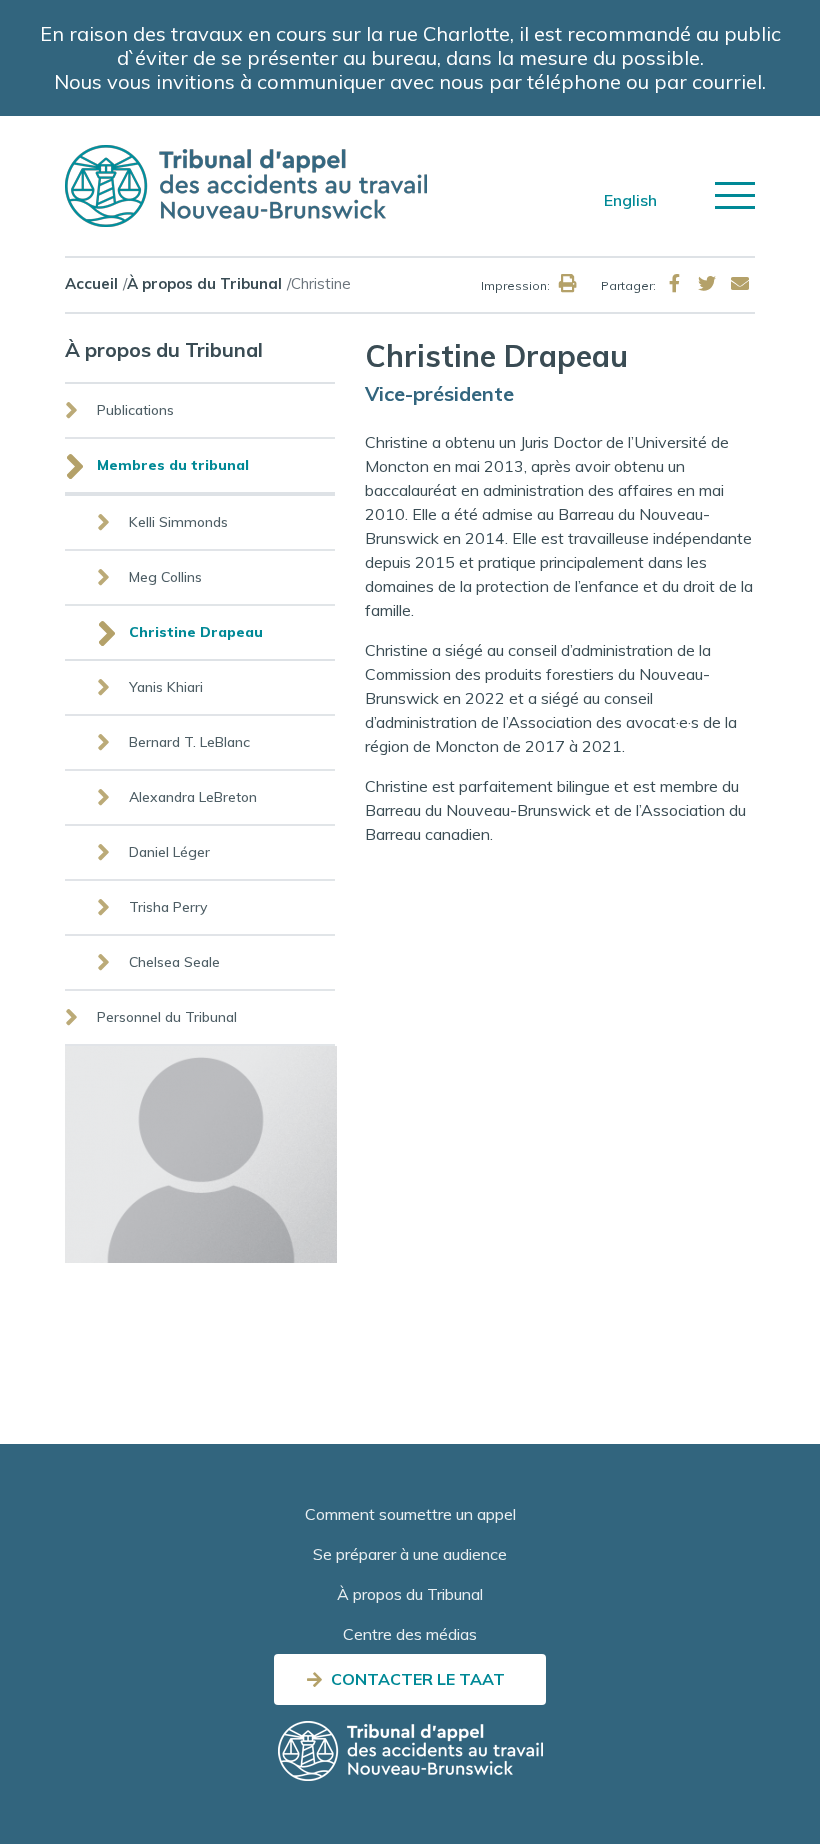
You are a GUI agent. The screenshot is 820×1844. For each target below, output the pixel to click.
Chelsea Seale (174, 962)
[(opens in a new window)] (674, 283)
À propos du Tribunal (204, 283)
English (630, 200)
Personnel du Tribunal (167, 1017)
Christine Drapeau (196, 632)
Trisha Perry (168, 907)
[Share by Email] (740, 283)
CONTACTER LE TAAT (418, 1679)
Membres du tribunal (173, 465)
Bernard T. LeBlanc (189, 742)
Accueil (91, 283)
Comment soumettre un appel (410, 1514)
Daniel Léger (169, 852)
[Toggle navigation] (735, 195)
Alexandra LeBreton (193, 797)
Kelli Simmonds (178, 522)
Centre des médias (410, 1634)
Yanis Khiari (166, 687)
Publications (135, 410)
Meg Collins (165, 577)
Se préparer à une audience (410, 1554)
